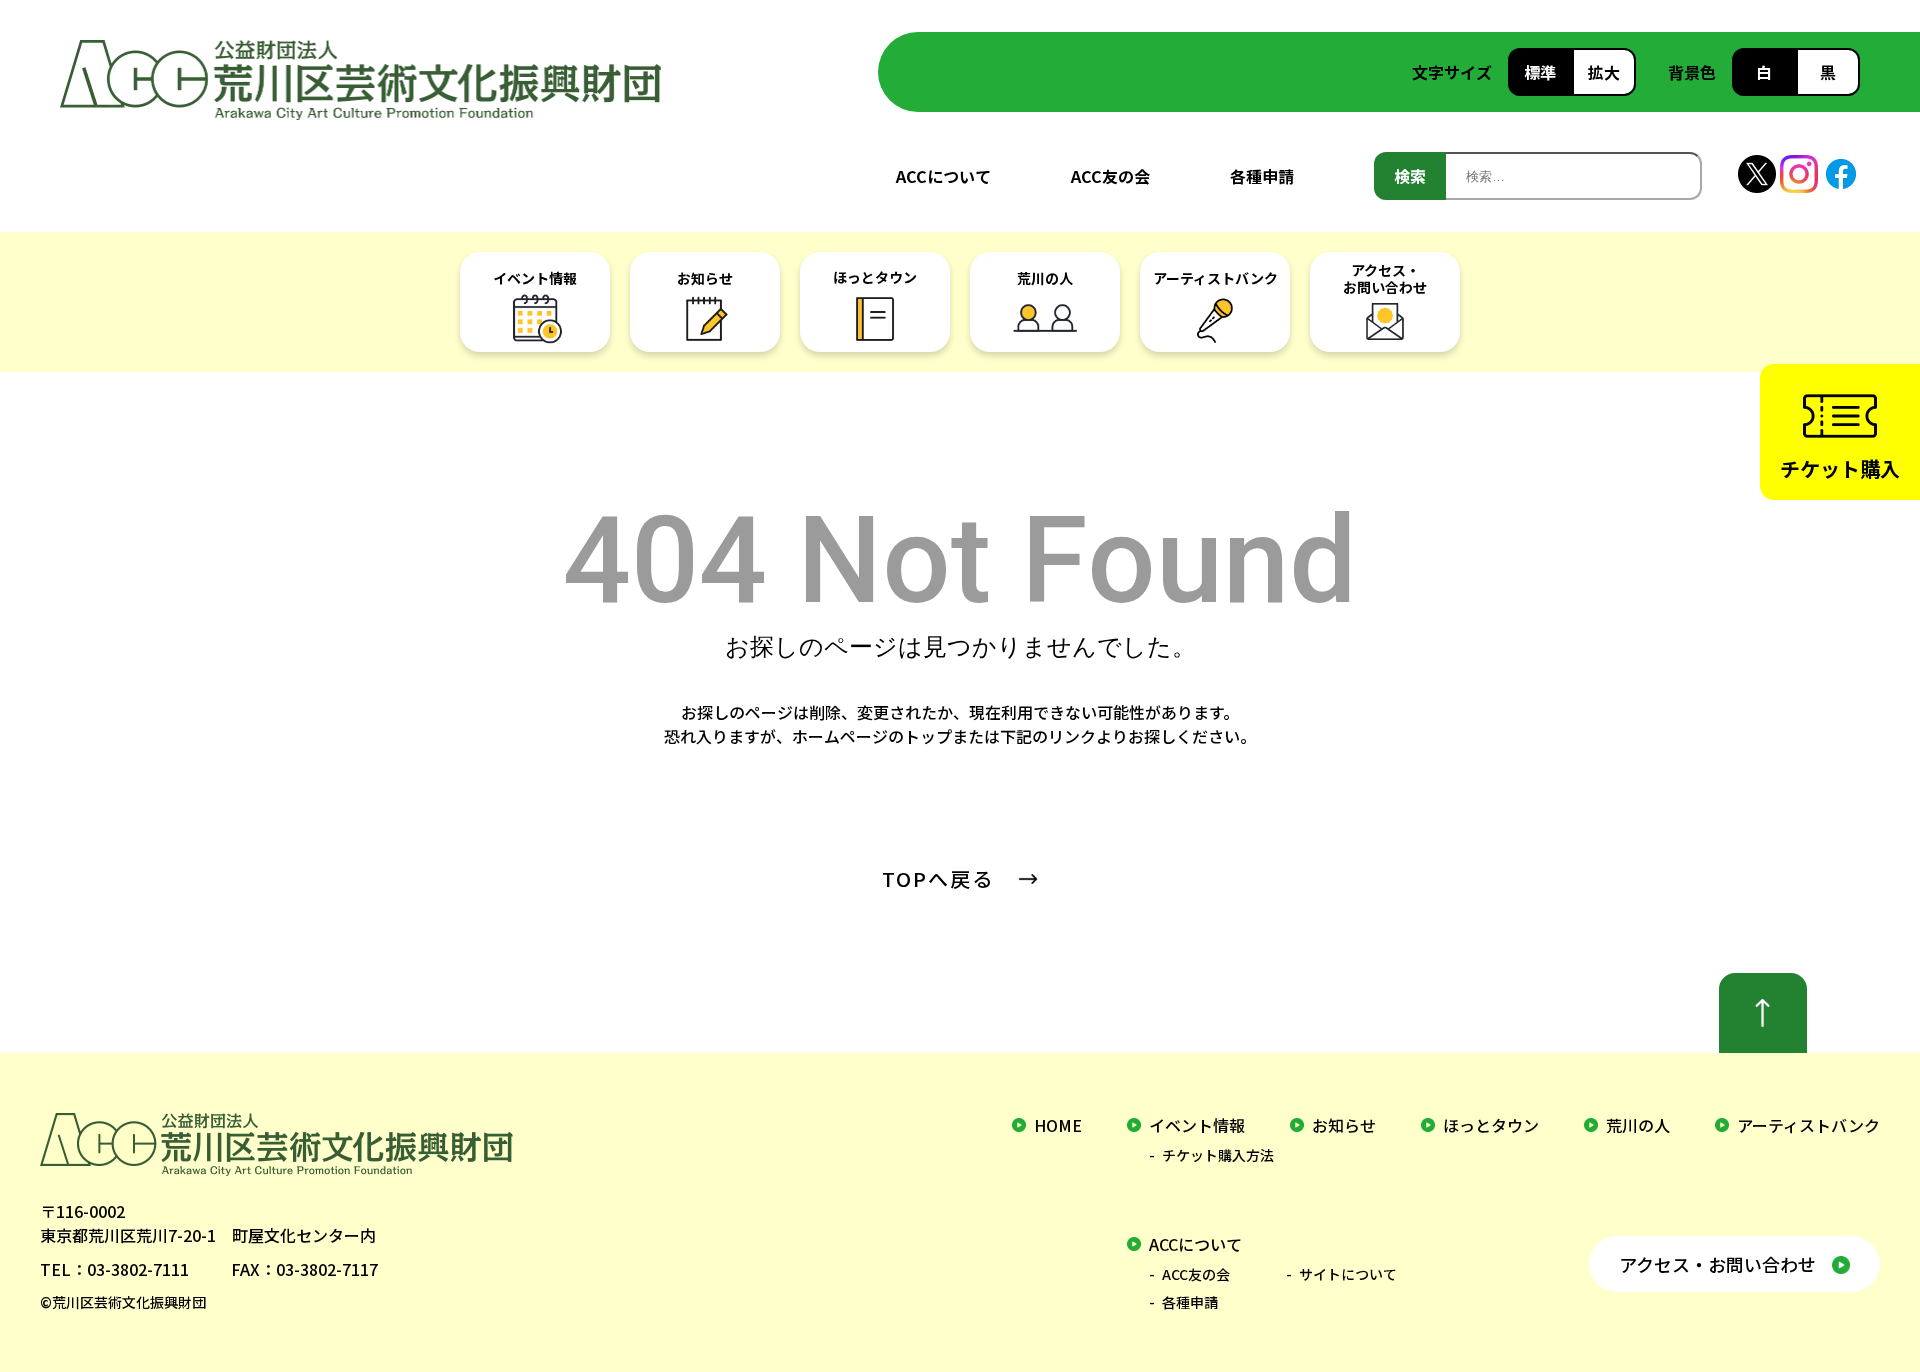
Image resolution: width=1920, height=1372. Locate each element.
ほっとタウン (1491, 1125)
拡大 (1604, 72)
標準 (1540, 72)
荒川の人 (1638, 1125)
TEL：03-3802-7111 (114, 1269)
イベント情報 (1197, 1125)
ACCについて (943, 176)
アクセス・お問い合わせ (1717, 1264)
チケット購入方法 (1218, 1155)
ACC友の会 (1110, 176)
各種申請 (1262, 176)
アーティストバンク (1808, 1125)
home (1058, 1125)
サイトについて (1348, 1274)
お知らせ (1344, 1125)
